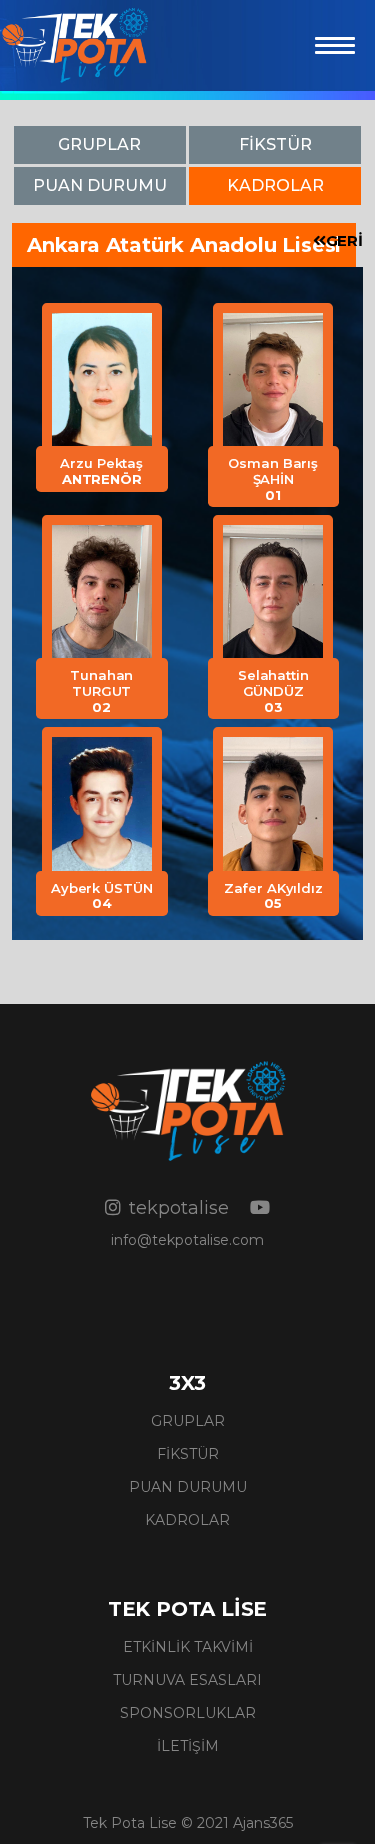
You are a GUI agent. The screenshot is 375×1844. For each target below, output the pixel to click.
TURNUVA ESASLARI (187, 1680)
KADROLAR (187, 1520)
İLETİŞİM (188, 1746)
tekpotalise (179, 1208)
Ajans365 (263, 1823)
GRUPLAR (188, 1421)
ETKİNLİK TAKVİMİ (188, 1647)
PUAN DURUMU (188, 1487)
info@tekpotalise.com (187, 1240)
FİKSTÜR (188, 1454)
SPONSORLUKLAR (188, 1713)
